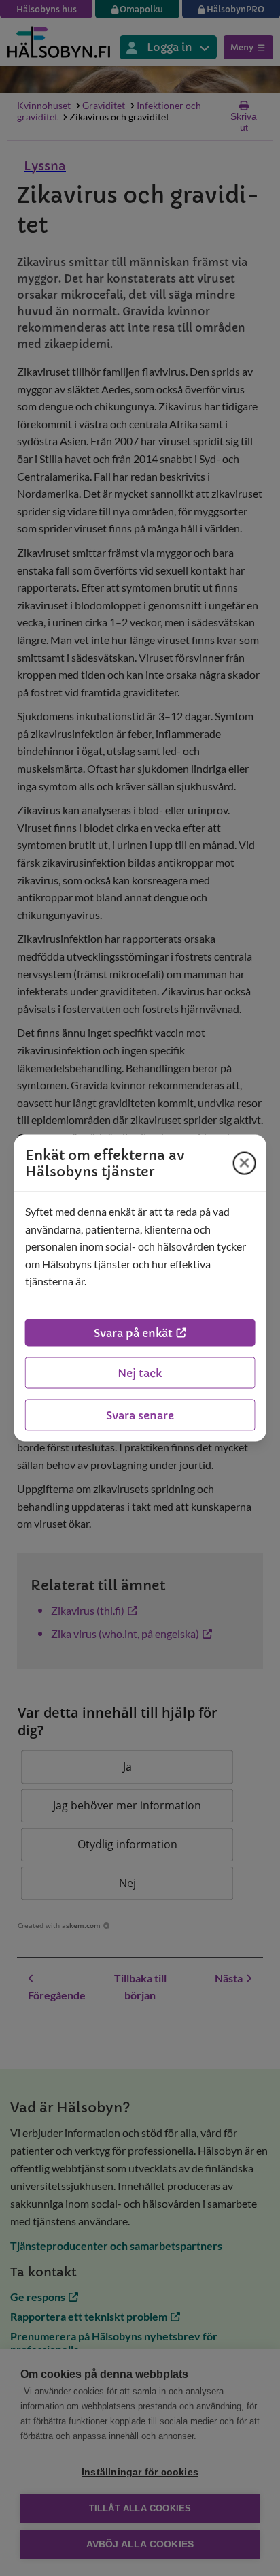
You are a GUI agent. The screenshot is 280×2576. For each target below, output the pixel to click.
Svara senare (140, 1415)
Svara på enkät (133, 1332)
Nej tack (140, 1372)
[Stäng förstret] (244, 1163)
